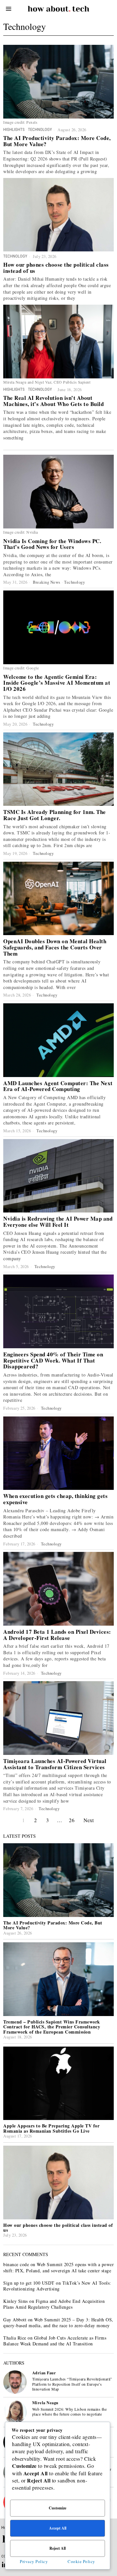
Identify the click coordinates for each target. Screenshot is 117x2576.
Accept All (58, 2528)
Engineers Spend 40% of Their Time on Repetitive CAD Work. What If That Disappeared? (53, 1361)
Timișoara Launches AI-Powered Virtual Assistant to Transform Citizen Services (55, 1764)
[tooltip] (15, 2382)
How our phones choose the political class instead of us (56, 268)
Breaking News (47, 582)
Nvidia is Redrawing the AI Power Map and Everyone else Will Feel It (58, 1222)
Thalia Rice (15, 2338)
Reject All (58, 2548)
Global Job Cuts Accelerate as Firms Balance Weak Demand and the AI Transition (55, 2341)
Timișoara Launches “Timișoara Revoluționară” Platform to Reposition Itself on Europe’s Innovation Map (72, 2384)
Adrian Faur (44, 2373)
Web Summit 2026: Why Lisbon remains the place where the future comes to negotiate (70, 2412)
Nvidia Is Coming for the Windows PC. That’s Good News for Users (52, 544)
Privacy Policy (34, 2561)
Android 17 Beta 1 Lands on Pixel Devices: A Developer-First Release (57, 1635)
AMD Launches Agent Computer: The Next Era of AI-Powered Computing (58, 1086)
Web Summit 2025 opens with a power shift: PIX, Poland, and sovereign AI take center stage (58, 2267)
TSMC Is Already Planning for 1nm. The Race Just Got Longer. (55, 815)
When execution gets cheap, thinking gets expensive (55, 1499)
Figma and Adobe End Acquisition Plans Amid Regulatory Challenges (54, 2304)
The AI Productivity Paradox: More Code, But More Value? (57, 141)
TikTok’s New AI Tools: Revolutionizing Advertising (57, 2286)
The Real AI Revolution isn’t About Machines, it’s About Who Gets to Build (53, 401)
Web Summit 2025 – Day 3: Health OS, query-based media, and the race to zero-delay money (58, 2322)
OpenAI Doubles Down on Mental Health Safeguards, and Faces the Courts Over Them (55, 947)
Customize (58, 2508)
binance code (16, 2264)
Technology (40, 129)
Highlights (14, 129)
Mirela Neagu (45, 2403)
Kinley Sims (16, 2301)
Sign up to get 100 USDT (29, 2283)
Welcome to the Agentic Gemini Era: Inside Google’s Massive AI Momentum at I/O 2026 (57, 683)
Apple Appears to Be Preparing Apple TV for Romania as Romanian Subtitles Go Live (51, 2128)
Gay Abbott (15, 2320)
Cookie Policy (81, 2561)
